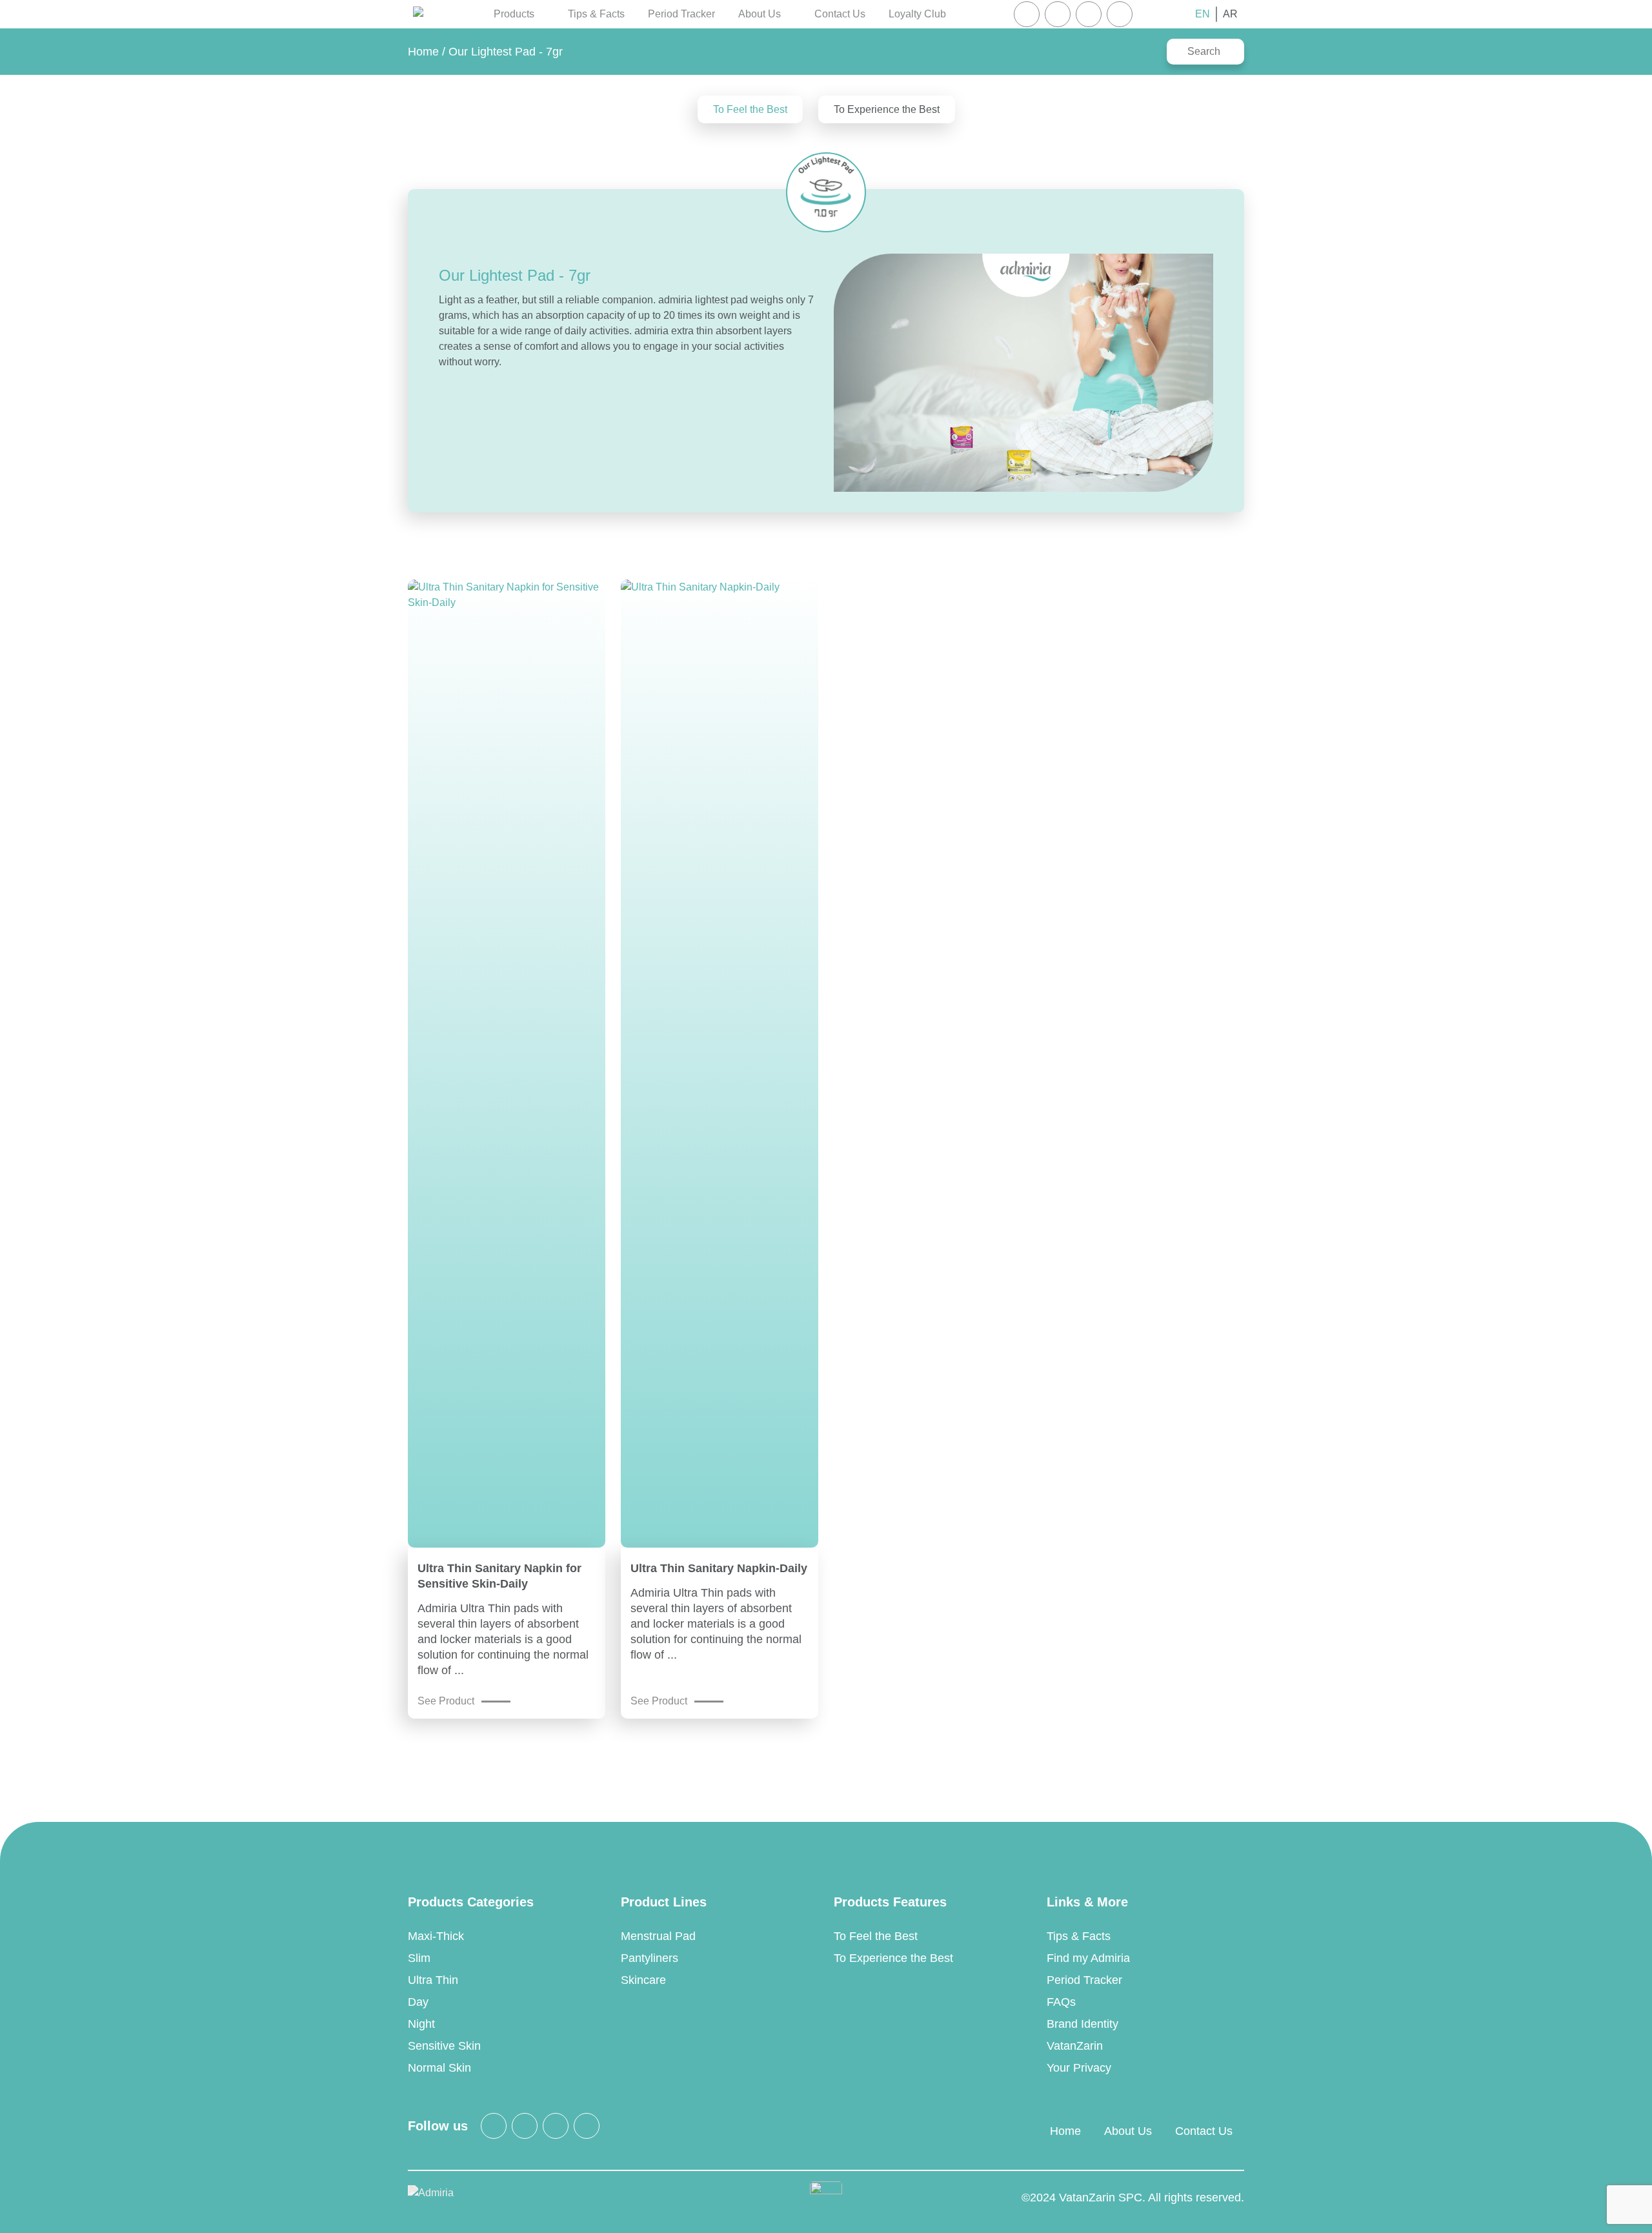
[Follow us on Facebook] (1089, 14)
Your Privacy (1079, 2068)
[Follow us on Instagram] (1027, 14)
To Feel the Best (750, 109)
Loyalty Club (917, 14)
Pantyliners (650, 1958)
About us (1128, 2131)
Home (423, 52)
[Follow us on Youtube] (1120, 14)
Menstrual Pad (658, 1936)
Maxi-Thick (436, 1936)
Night (421, 2024)
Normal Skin (439, 2068)
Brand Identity (1083, 2024)
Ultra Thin (433, 1980)
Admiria (418, 14)
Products (514, 14)
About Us (760, 14)
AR (1230, 14)
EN (1203, 14)
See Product (446, 1701)
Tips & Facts (596, 14)
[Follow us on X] (1058, 14)
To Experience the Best (887, 109)
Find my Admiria (1088, 1958)
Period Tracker (681, 14)
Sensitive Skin (444, 2046)
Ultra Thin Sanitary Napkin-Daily (719, 1568)
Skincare (643, 1980)
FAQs (1061, 2002)
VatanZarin (1075, 2046)
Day (418, 2002)
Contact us (840, 14)
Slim (419, 1958)
